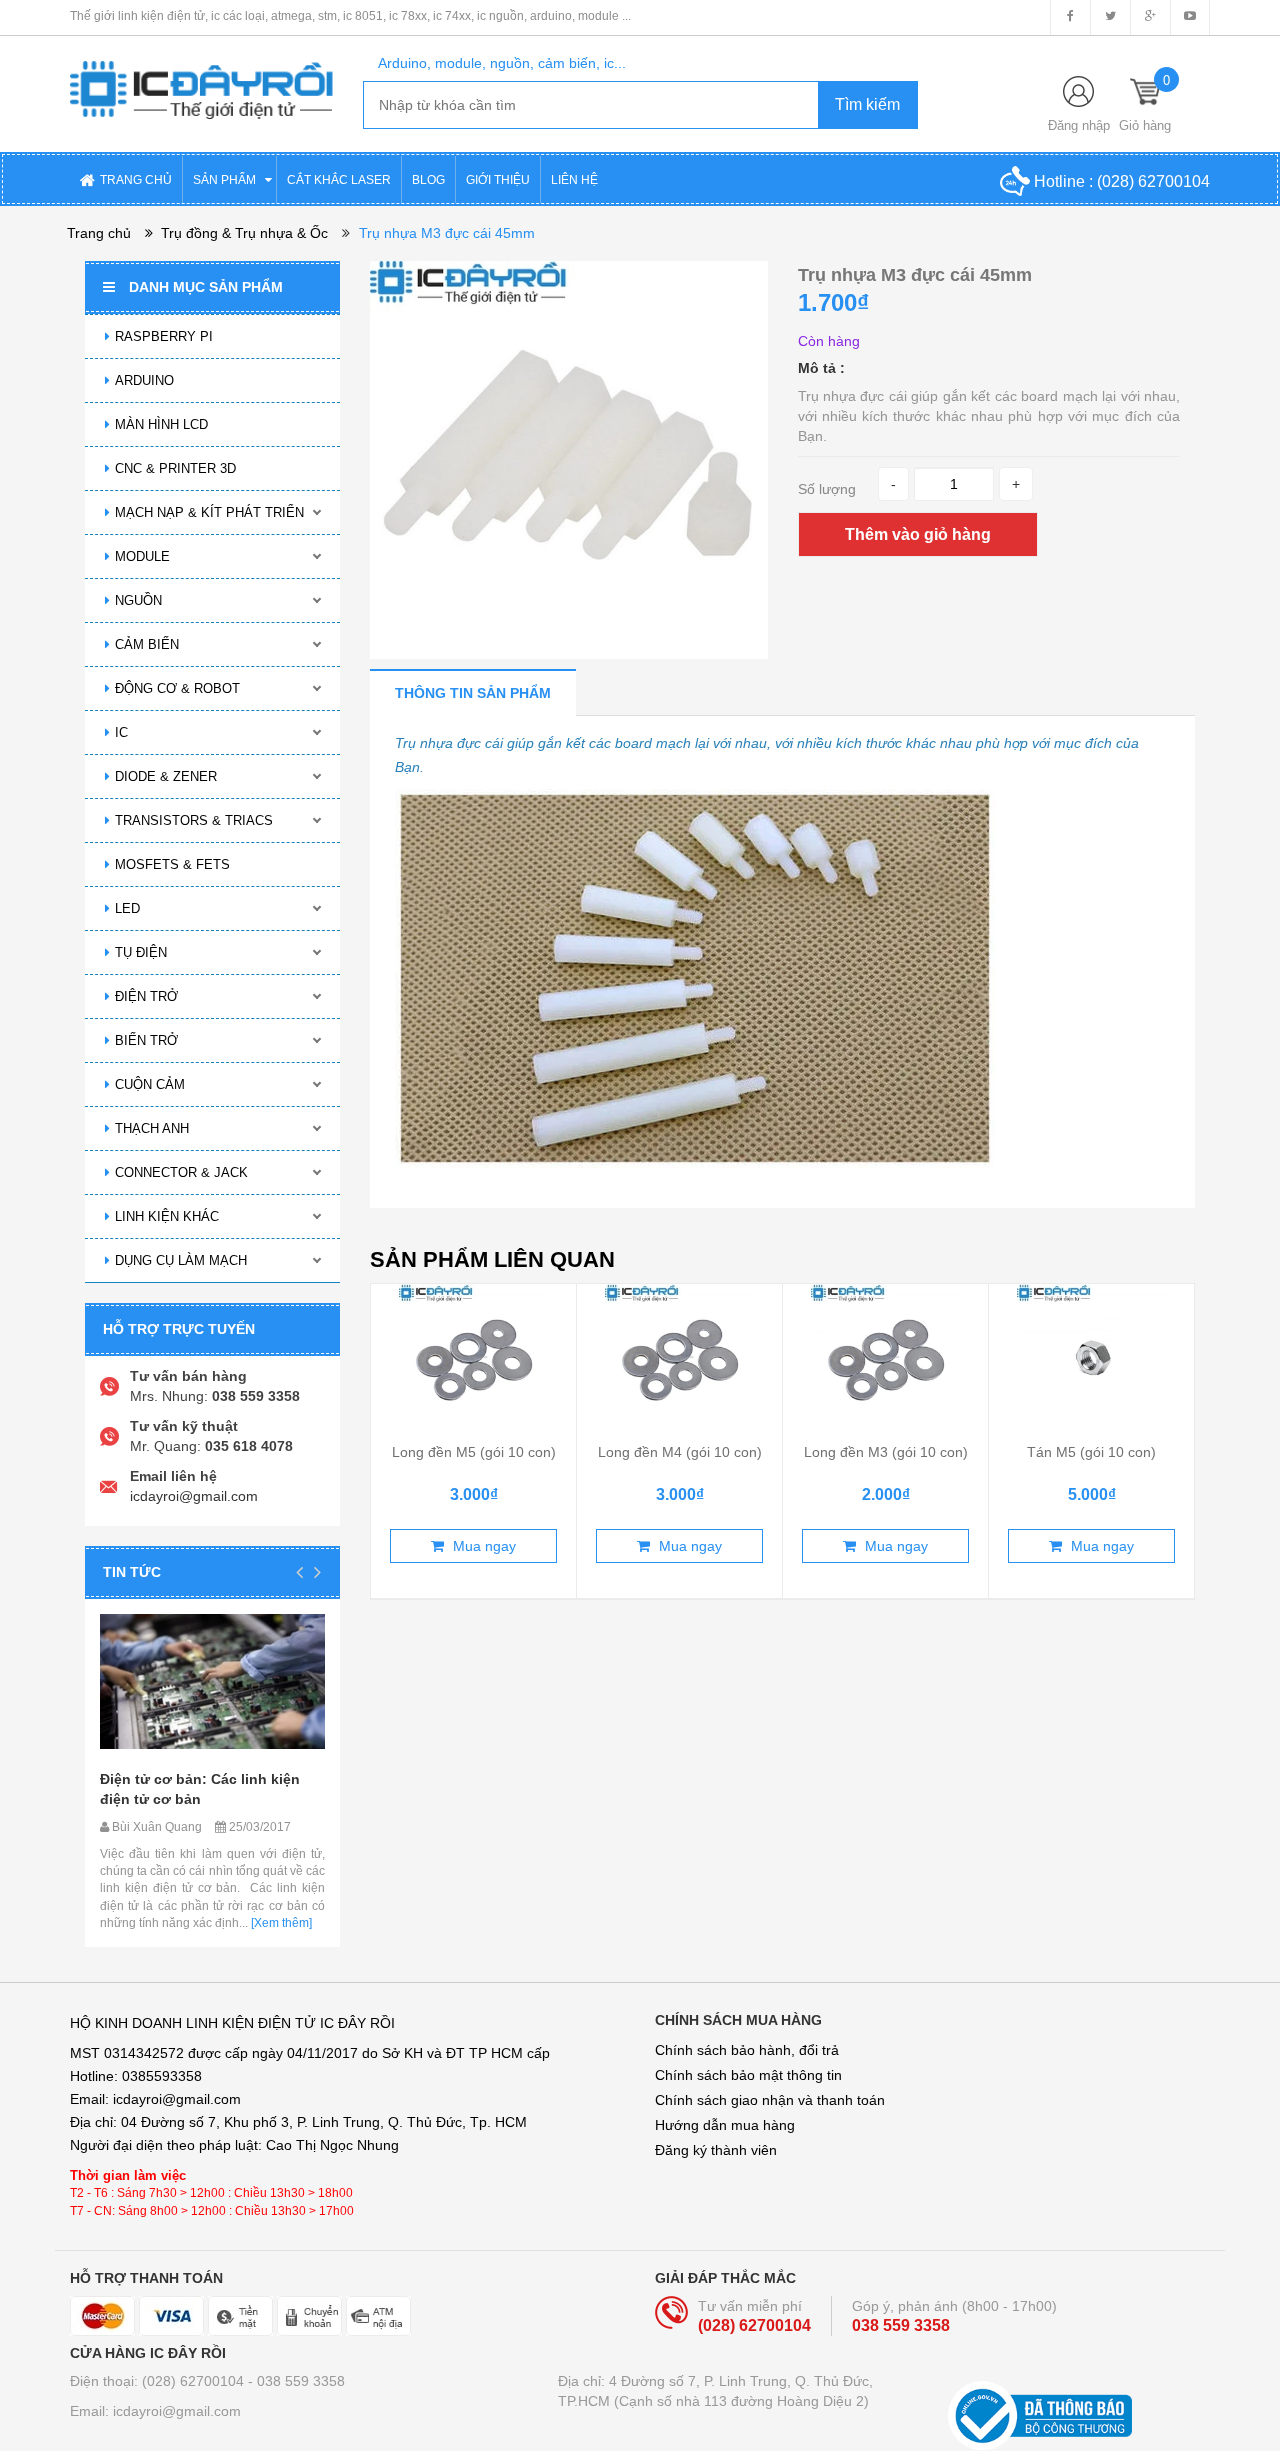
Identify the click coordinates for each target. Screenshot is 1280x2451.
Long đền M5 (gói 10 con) (474, 1452)
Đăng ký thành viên (716, 2150)
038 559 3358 (901, 2325)
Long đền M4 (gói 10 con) (680, 1452)
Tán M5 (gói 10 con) (1091, 1452)
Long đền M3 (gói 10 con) (886, 1452)
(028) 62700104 (1153, 181)
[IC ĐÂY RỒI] (201, 76)
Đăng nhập (1079, 125)
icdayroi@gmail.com (194, 1496)
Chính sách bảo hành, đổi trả (747, 2050)
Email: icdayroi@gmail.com (155, 2411)
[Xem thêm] (280, 1923)
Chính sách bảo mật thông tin (748, 2075)
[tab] (473, 692)
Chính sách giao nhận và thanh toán (770, 2100)
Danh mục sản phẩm (206, 287)
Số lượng (827, 489)
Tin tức (132, 1572)
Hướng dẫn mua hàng (725, 2125)
